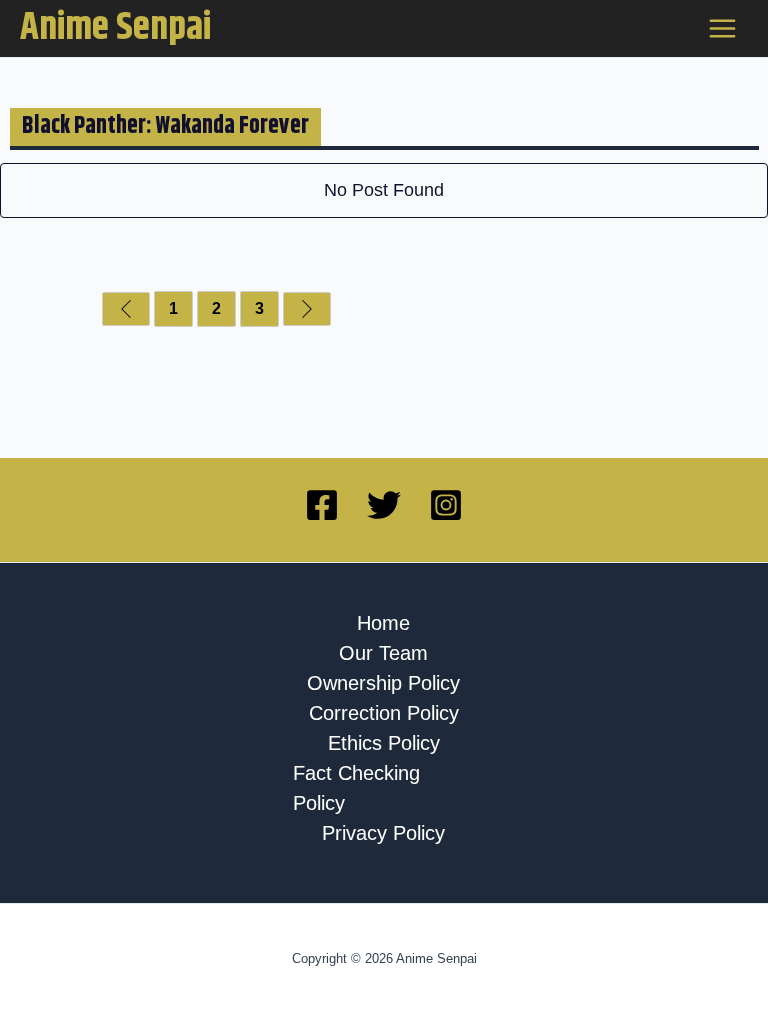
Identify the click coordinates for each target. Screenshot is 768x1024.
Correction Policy (384, 713)
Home (383, 623)
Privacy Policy (383, 833)
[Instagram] (446, 505)
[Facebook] (322, 505)
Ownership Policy (383, 683)
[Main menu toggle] (723, 29)
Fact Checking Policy (356, 788)
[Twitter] (384, 505)
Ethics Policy (384, 743)
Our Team (383, 653)
